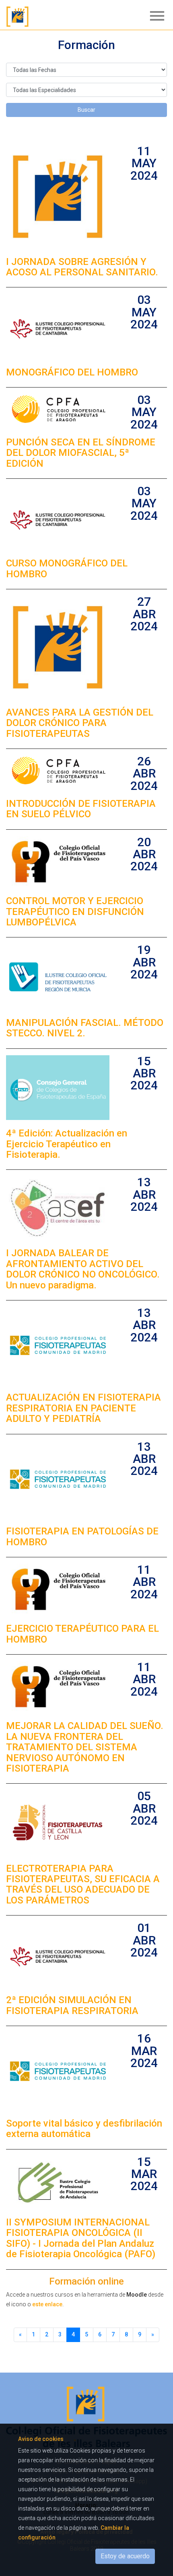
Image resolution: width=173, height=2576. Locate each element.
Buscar (86, 110)
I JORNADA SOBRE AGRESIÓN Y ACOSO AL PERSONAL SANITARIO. (82, 267)
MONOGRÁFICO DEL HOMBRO (72, 372)
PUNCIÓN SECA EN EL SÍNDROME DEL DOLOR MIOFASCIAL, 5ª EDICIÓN (81, 453)
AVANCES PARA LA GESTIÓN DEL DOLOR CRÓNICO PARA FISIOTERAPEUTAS (80, 723)
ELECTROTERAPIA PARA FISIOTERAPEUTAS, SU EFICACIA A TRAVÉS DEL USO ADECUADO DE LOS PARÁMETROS (83, 1884)
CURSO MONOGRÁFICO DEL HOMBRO (67, 568)
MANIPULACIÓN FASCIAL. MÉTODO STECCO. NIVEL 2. (85, 1028)
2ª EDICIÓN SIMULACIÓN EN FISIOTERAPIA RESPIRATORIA (72, 2005)
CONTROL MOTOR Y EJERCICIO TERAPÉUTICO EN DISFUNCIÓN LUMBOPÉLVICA (75, 912)
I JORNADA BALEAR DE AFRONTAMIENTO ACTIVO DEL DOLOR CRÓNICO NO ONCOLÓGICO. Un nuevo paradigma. (83, 1269)
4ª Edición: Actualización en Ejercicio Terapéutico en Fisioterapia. (67, 1144)
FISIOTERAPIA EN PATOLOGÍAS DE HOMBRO (82, 1536)
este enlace (47, 2304)
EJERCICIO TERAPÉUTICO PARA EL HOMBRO (82, 1634)
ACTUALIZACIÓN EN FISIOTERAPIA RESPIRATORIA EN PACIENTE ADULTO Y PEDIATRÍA (83, 1408)
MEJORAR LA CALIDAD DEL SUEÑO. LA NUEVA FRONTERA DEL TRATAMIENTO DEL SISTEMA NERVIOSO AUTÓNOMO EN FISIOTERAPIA (85, 1747)
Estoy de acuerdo (125, 2556)
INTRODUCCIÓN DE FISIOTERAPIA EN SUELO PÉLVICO (81, 809)
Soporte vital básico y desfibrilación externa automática (84, 2129)
